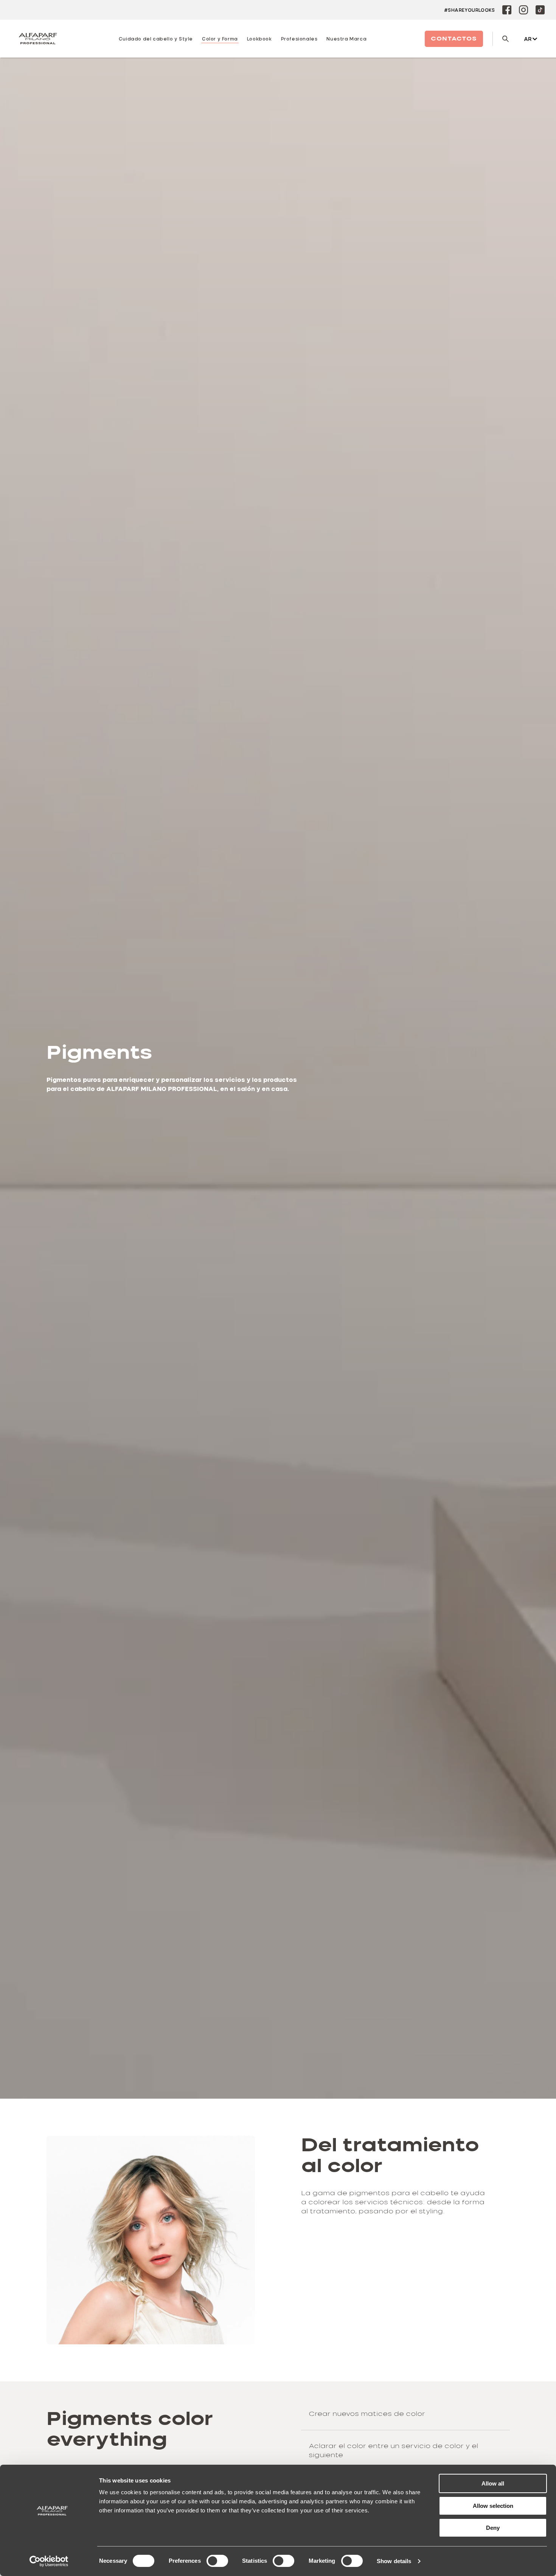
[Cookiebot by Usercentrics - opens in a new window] (49, 2561)
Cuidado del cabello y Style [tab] (156, 39)
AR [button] (528, 39)
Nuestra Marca (346, 39)
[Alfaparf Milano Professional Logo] (38, 39)
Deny (493, 2528)
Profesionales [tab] (299, 39)
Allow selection (493, 2506)
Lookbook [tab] (259, 39)
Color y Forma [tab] (220, 39)
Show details (394, 2561)
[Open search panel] (501, 39)
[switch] (217, 2561)
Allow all (493, 2483)
